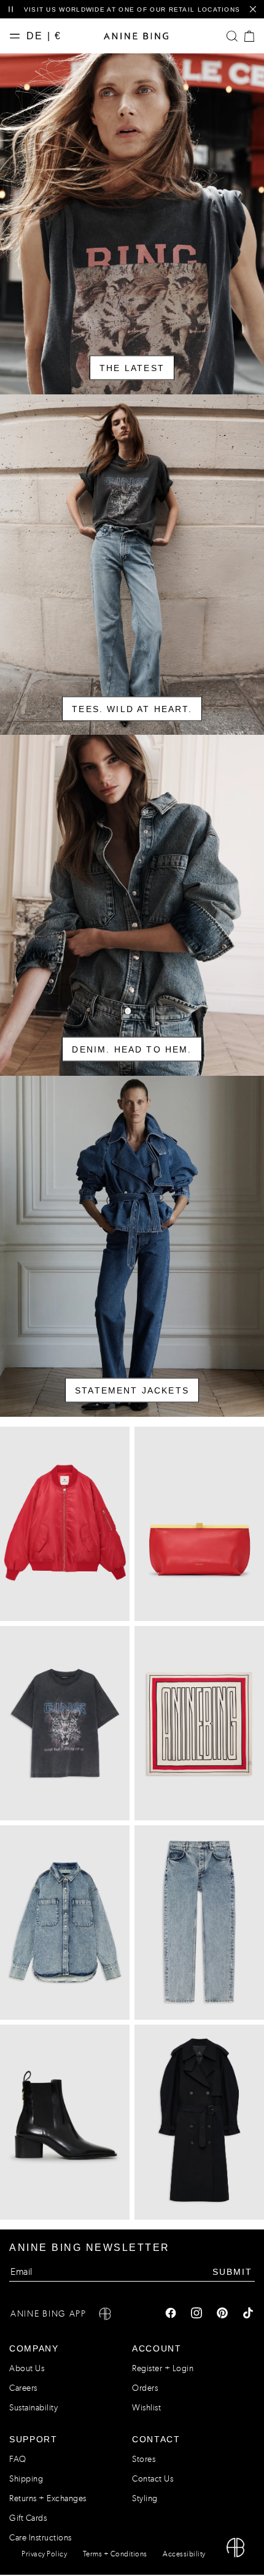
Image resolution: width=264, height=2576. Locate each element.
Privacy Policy (44, 2554)
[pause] (11, 10)
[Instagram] (196, 2314)
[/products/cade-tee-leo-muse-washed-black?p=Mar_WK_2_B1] (65, 1723)
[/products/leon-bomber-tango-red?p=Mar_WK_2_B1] (65, 1524)
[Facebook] (171, 2314)
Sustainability (33, 2408)
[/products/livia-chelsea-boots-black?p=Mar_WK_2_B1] (65, 2122)
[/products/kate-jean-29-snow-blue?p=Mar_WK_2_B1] (199, 1922)
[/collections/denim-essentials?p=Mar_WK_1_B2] (132, 905)
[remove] (253, 10)
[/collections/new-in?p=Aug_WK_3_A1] (132, 224)
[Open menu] (18, 36)
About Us (27, 2368)
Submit (232, 2271)
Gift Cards (28, 2518)
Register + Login (163, 2368)
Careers (23, 2388)
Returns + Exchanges (48, 2498)
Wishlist (146, 2408)
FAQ (18, 2459)
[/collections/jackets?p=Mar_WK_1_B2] (132, 1246)
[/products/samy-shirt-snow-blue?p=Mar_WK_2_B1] (65, 1922)
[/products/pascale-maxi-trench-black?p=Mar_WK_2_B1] (199, 2122)
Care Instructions (41, 2538)
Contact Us (153, 2479)
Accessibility (184, 2554)
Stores (144, 2459)
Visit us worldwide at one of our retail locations (132, 10)
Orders (145, 2388)
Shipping (26, 2479)
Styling (145, 2498)
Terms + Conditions (115, 2554)
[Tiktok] (248, 2314)
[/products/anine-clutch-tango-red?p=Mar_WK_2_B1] (199, 1524)
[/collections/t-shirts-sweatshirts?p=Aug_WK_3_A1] (132, 565)
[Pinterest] (222, 2314)
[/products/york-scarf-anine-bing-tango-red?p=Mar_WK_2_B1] (199, 1723)
